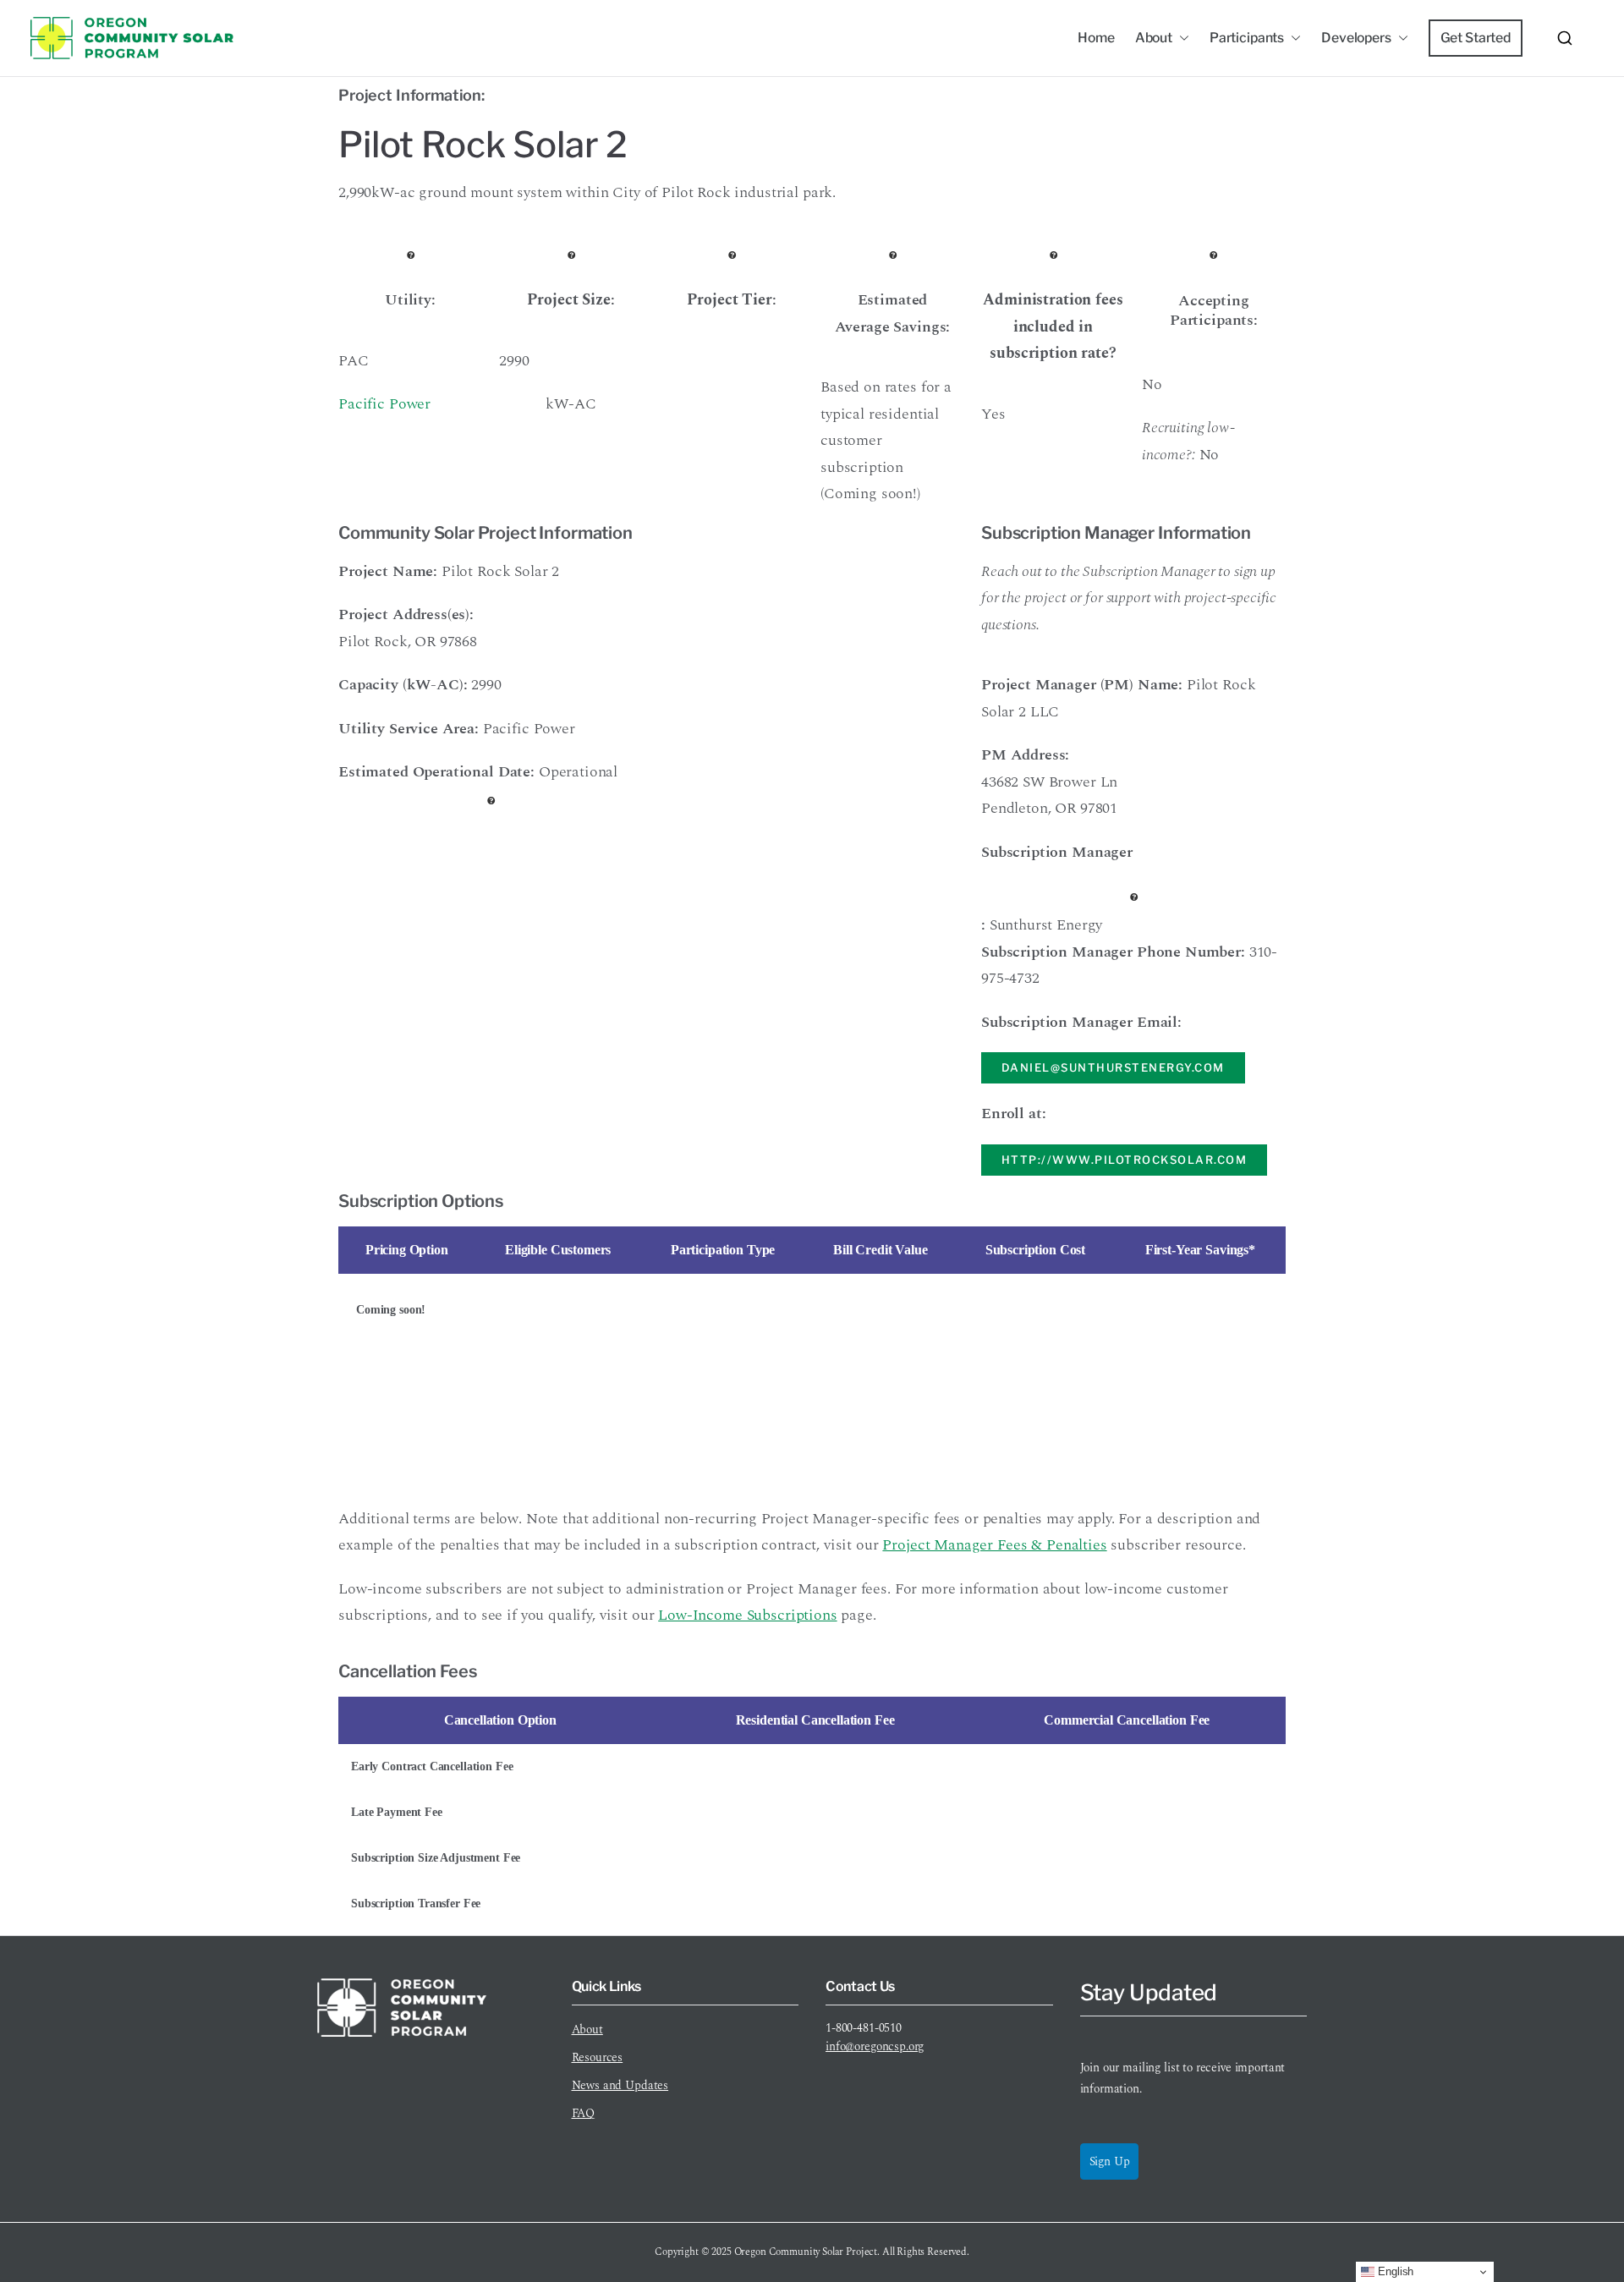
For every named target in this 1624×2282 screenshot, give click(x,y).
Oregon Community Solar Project (806, 2252)
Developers (1356, 38)
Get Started (1476, 38)
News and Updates (620, 2085)
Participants (1247, 38)
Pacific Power (384, 404)
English (1394, 2271)
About (1154, 38)
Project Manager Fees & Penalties (994, 1545)
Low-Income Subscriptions (747, 1615)
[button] (1181, 38)
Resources (598, 2057)
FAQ (584, 2113)
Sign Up (1110, 2161)
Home (1096, 38)
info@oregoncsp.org (875, 2046)
